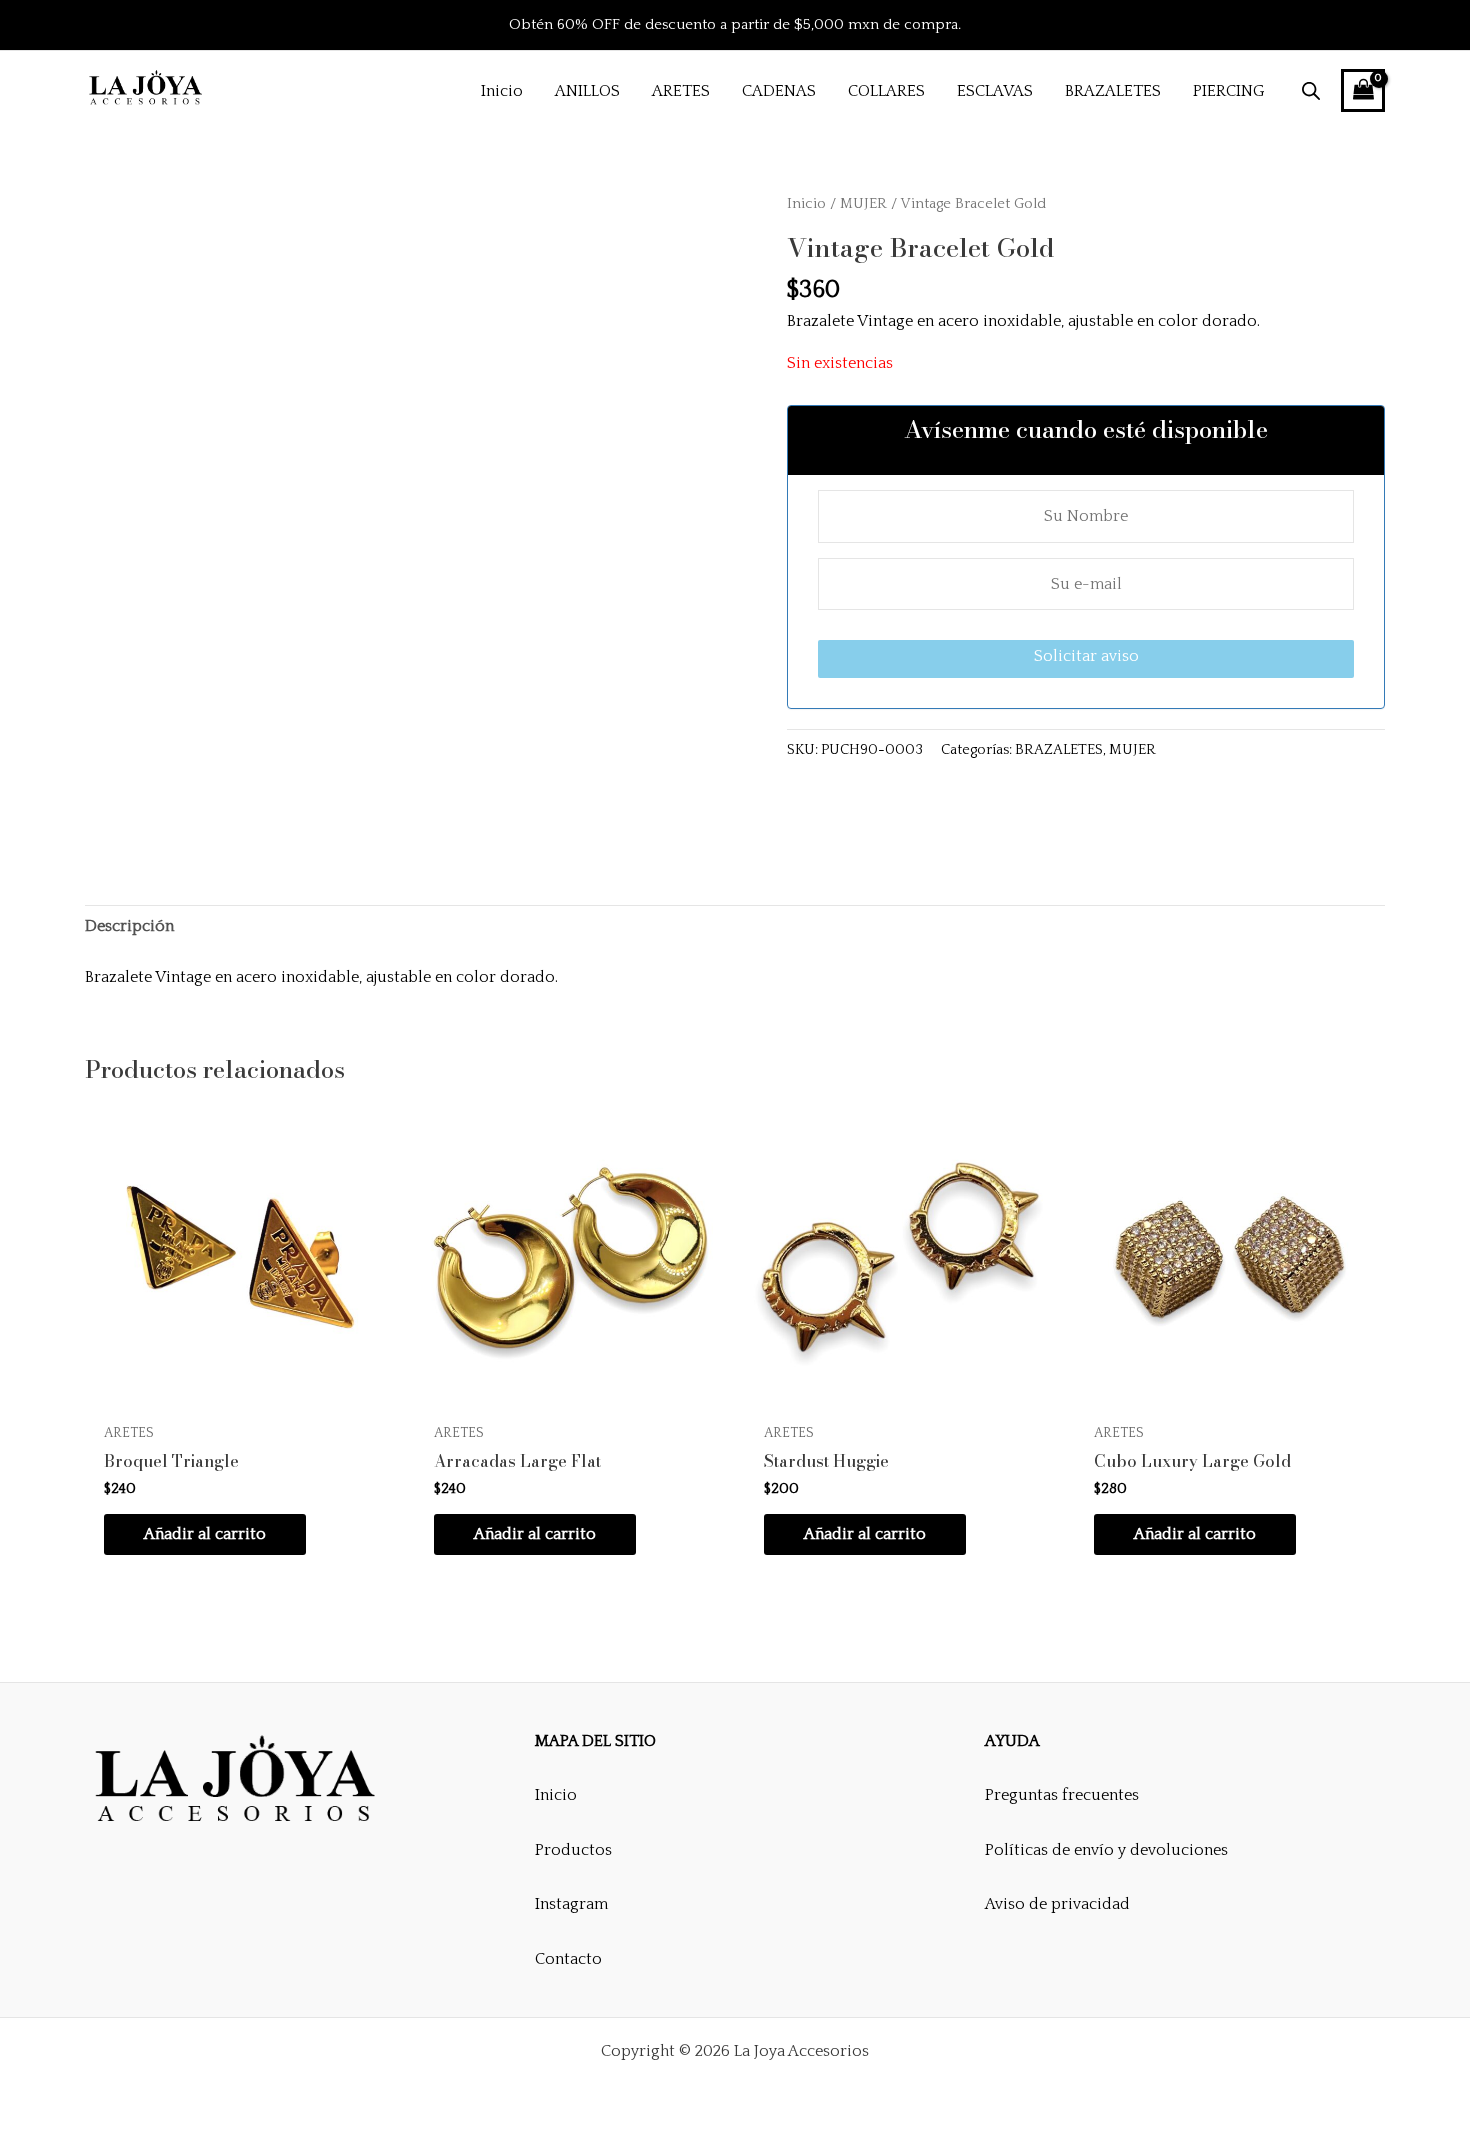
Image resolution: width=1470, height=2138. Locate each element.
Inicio (806, 204)
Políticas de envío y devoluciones (1106, 1850)
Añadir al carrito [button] (205, 1534)
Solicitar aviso (1086, 656)
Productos (573, 1850)
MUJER (863, 204)
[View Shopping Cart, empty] (1363, 90)
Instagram (571, 1904)
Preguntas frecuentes (1062, 1795)
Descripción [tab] (129, 926)
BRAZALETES (1059, 750)
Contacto (568, 1959)
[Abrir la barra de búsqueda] (1311, 91)
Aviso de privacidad (1057, 1904)
